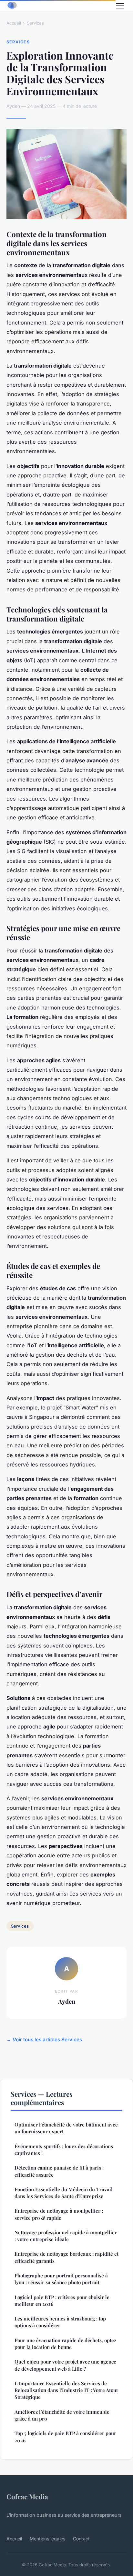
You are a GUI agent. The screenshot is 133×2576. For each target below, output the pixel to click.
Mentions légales (47, 2539)
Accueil (14, 23)
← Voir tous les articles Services (44, 2040)
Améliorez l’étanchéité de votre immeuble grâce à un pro (62, 2415)
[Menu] (120, 6)
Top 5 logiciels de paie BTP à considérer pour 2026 (65, 2437)
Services (35, 23)
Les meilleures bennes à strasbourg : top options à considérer (60, 2322)
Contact (81, 2539)
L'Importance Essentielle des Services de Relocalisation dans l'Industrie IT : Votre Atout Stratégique (66, 2390)
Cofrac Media (27, 2496)
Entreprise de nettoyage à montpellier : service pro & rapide (59, 2214)
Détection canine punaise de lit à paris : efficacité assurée (59, 2171)
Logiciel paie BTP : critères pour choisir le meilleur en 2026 (62, 2301)
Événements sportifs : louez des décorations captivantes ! (64, 2150)
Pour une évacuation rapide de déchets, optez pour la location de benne (65, 2344)
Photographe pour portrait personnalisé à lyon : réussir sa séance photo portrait (61, 2279)
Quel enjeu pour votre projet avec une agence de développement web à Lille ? (65, 2365)
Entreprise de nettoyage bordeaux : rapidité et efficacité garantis (66, 2257)
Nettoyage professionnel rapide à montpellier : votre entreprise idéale (66, 2236)
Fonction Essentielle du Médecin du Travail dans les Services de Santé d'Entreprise (64, 2193)
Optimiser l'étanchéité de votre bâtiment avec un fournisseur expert (66, 2128)
